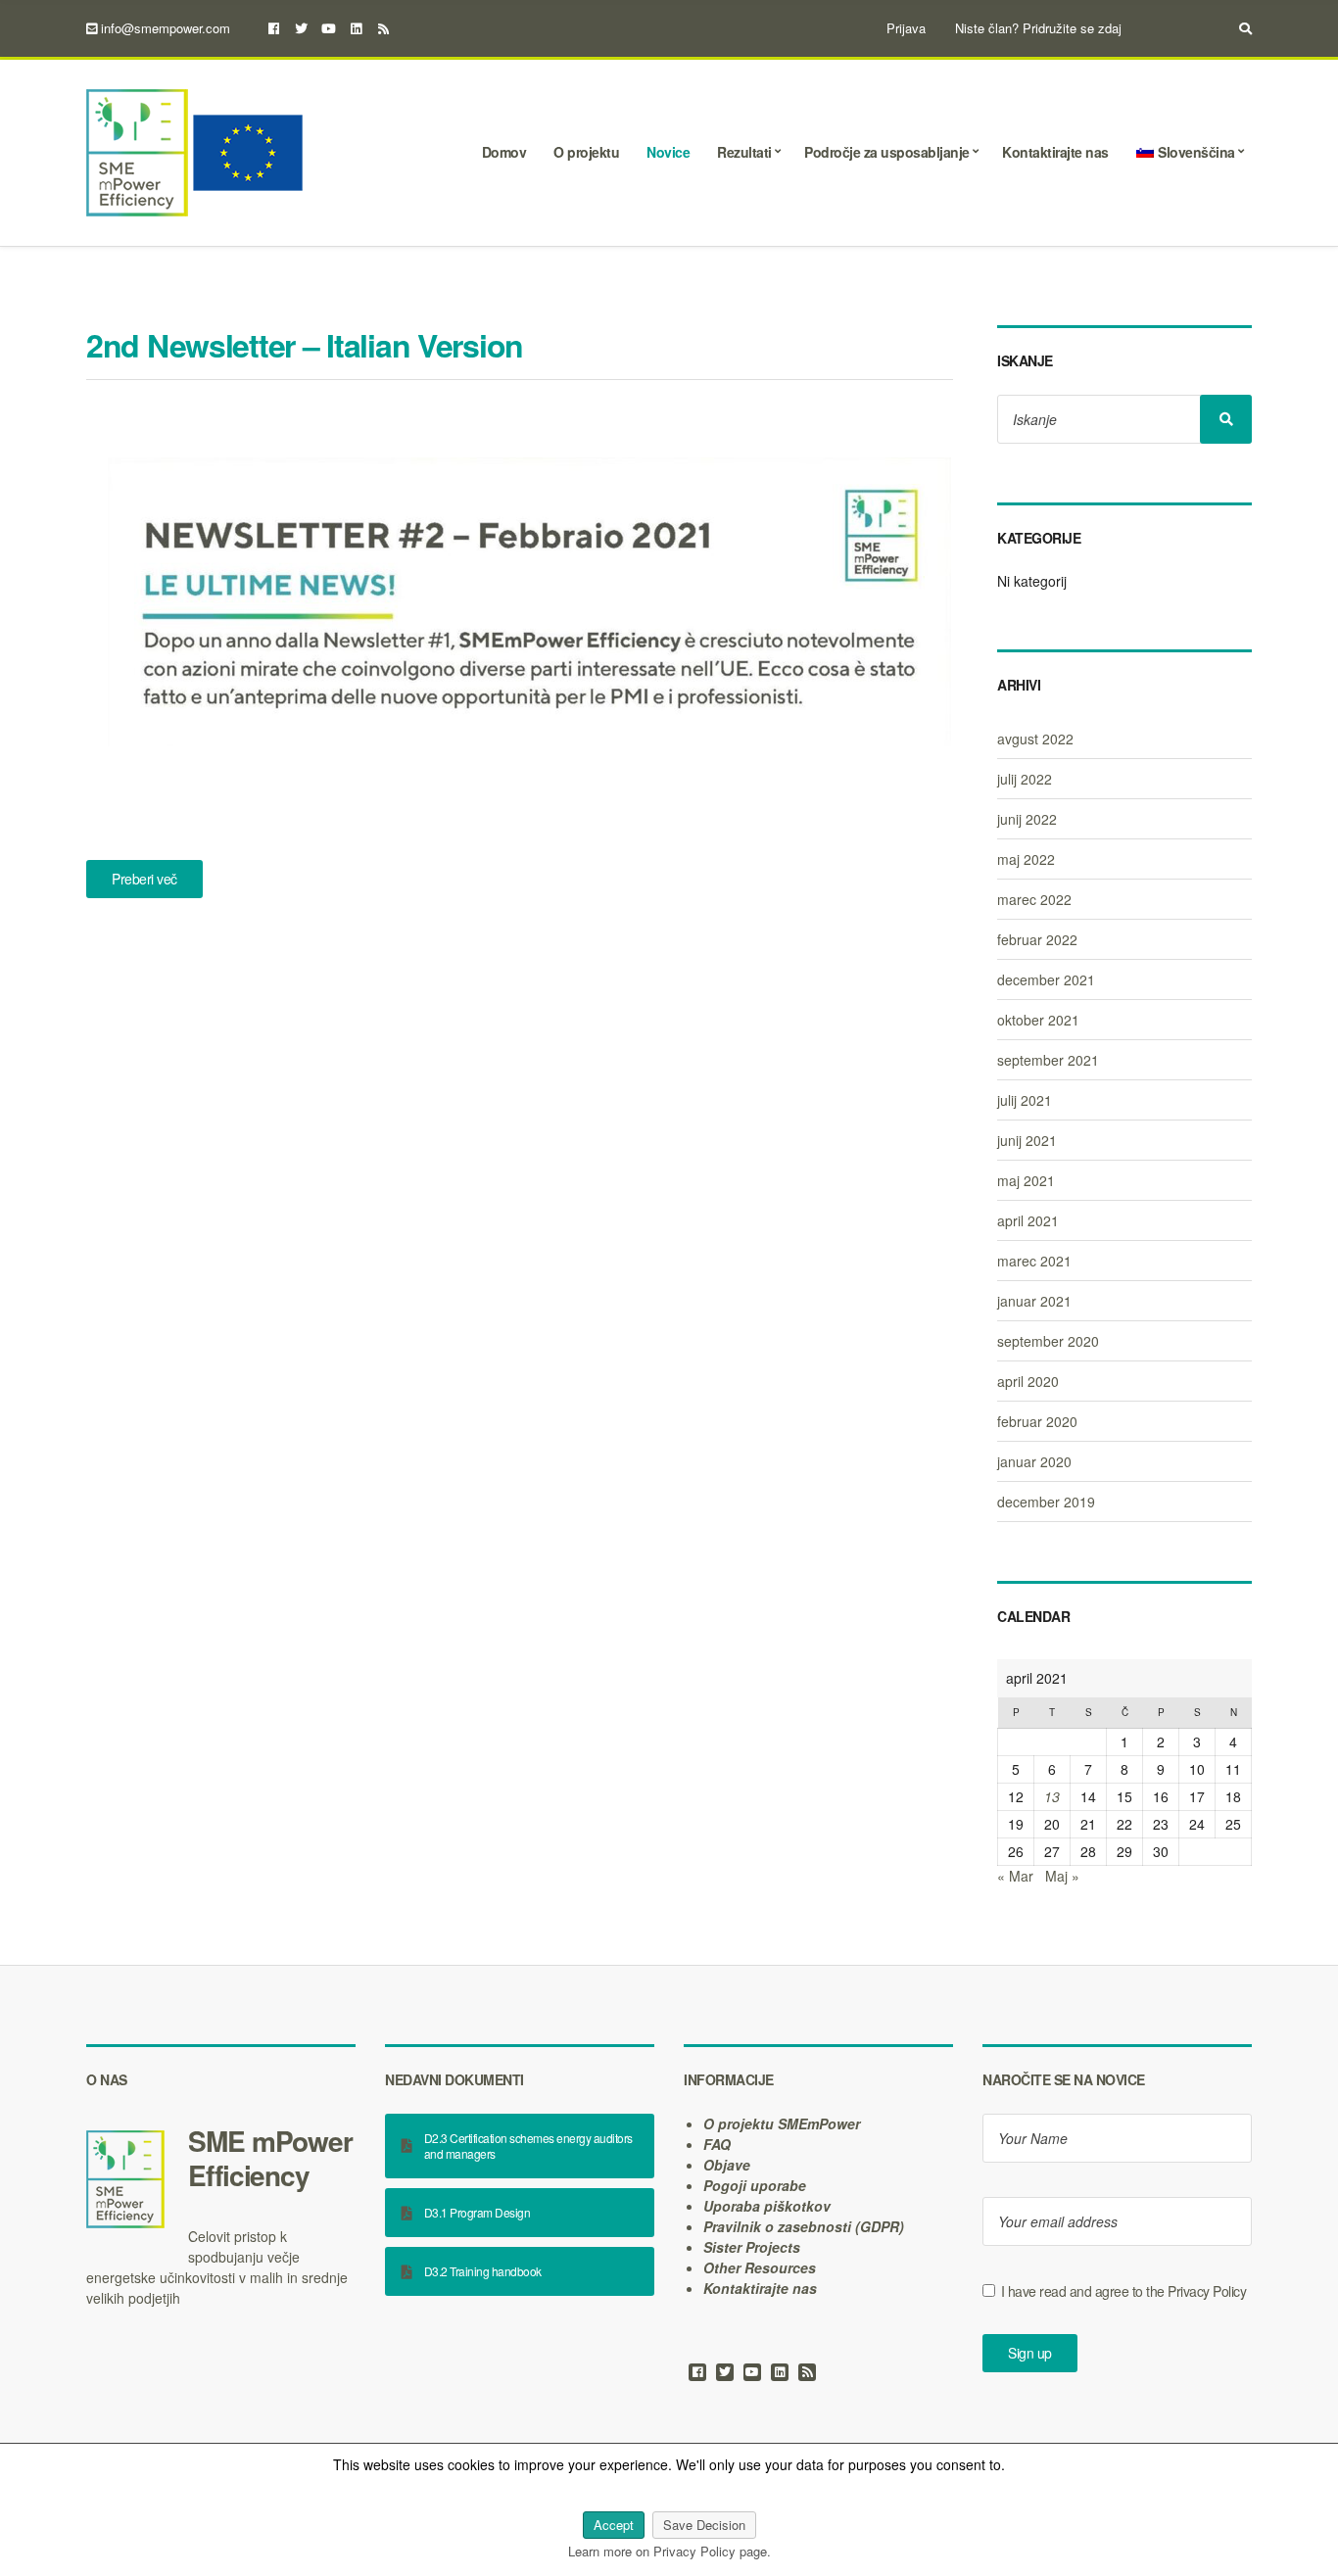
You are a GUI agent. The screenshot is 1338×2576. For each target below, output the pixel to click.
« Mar (1015, 1876)
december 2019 (1046, 1502)
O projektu (586, 152)
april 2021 (1028, 1220)
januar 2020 (1034, 1461)
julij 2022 (1025, 779)
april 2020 (1028, 1381)
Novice (668, 152)
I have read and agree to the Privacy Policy (1124, 2291)
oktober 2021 (1038, 1020)
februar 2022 (1037, 939)
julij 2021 (1025, 1100)
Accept (614, 2525)
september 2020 (1048, 1341)
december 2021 (1046, 979)
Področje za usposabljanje (887, 152)
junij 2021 (1027, 1140)
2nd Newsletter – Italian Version (305, 345)
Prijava (906, 28)
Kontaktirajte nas (1055, 152)
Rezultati (744, 152)
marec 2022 (1034, 899)
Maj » (1062, 1876)
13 (1052, 1796)
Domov (504, 152)
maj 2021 (1026, 1180)
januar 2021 (1034, 1301)
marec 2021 (1034, 1261)
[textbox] (221, 2158)
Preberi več (144, 879)
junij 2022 (1027, 819)
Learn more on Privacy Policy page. (669, 2551)
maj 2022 (1026, 859)
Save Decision (704, 2525)
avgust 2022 (1035, 739)
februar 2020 (1037, 1421)
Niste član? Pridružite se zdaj (1038, 28)
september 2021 (1048, 1060)
